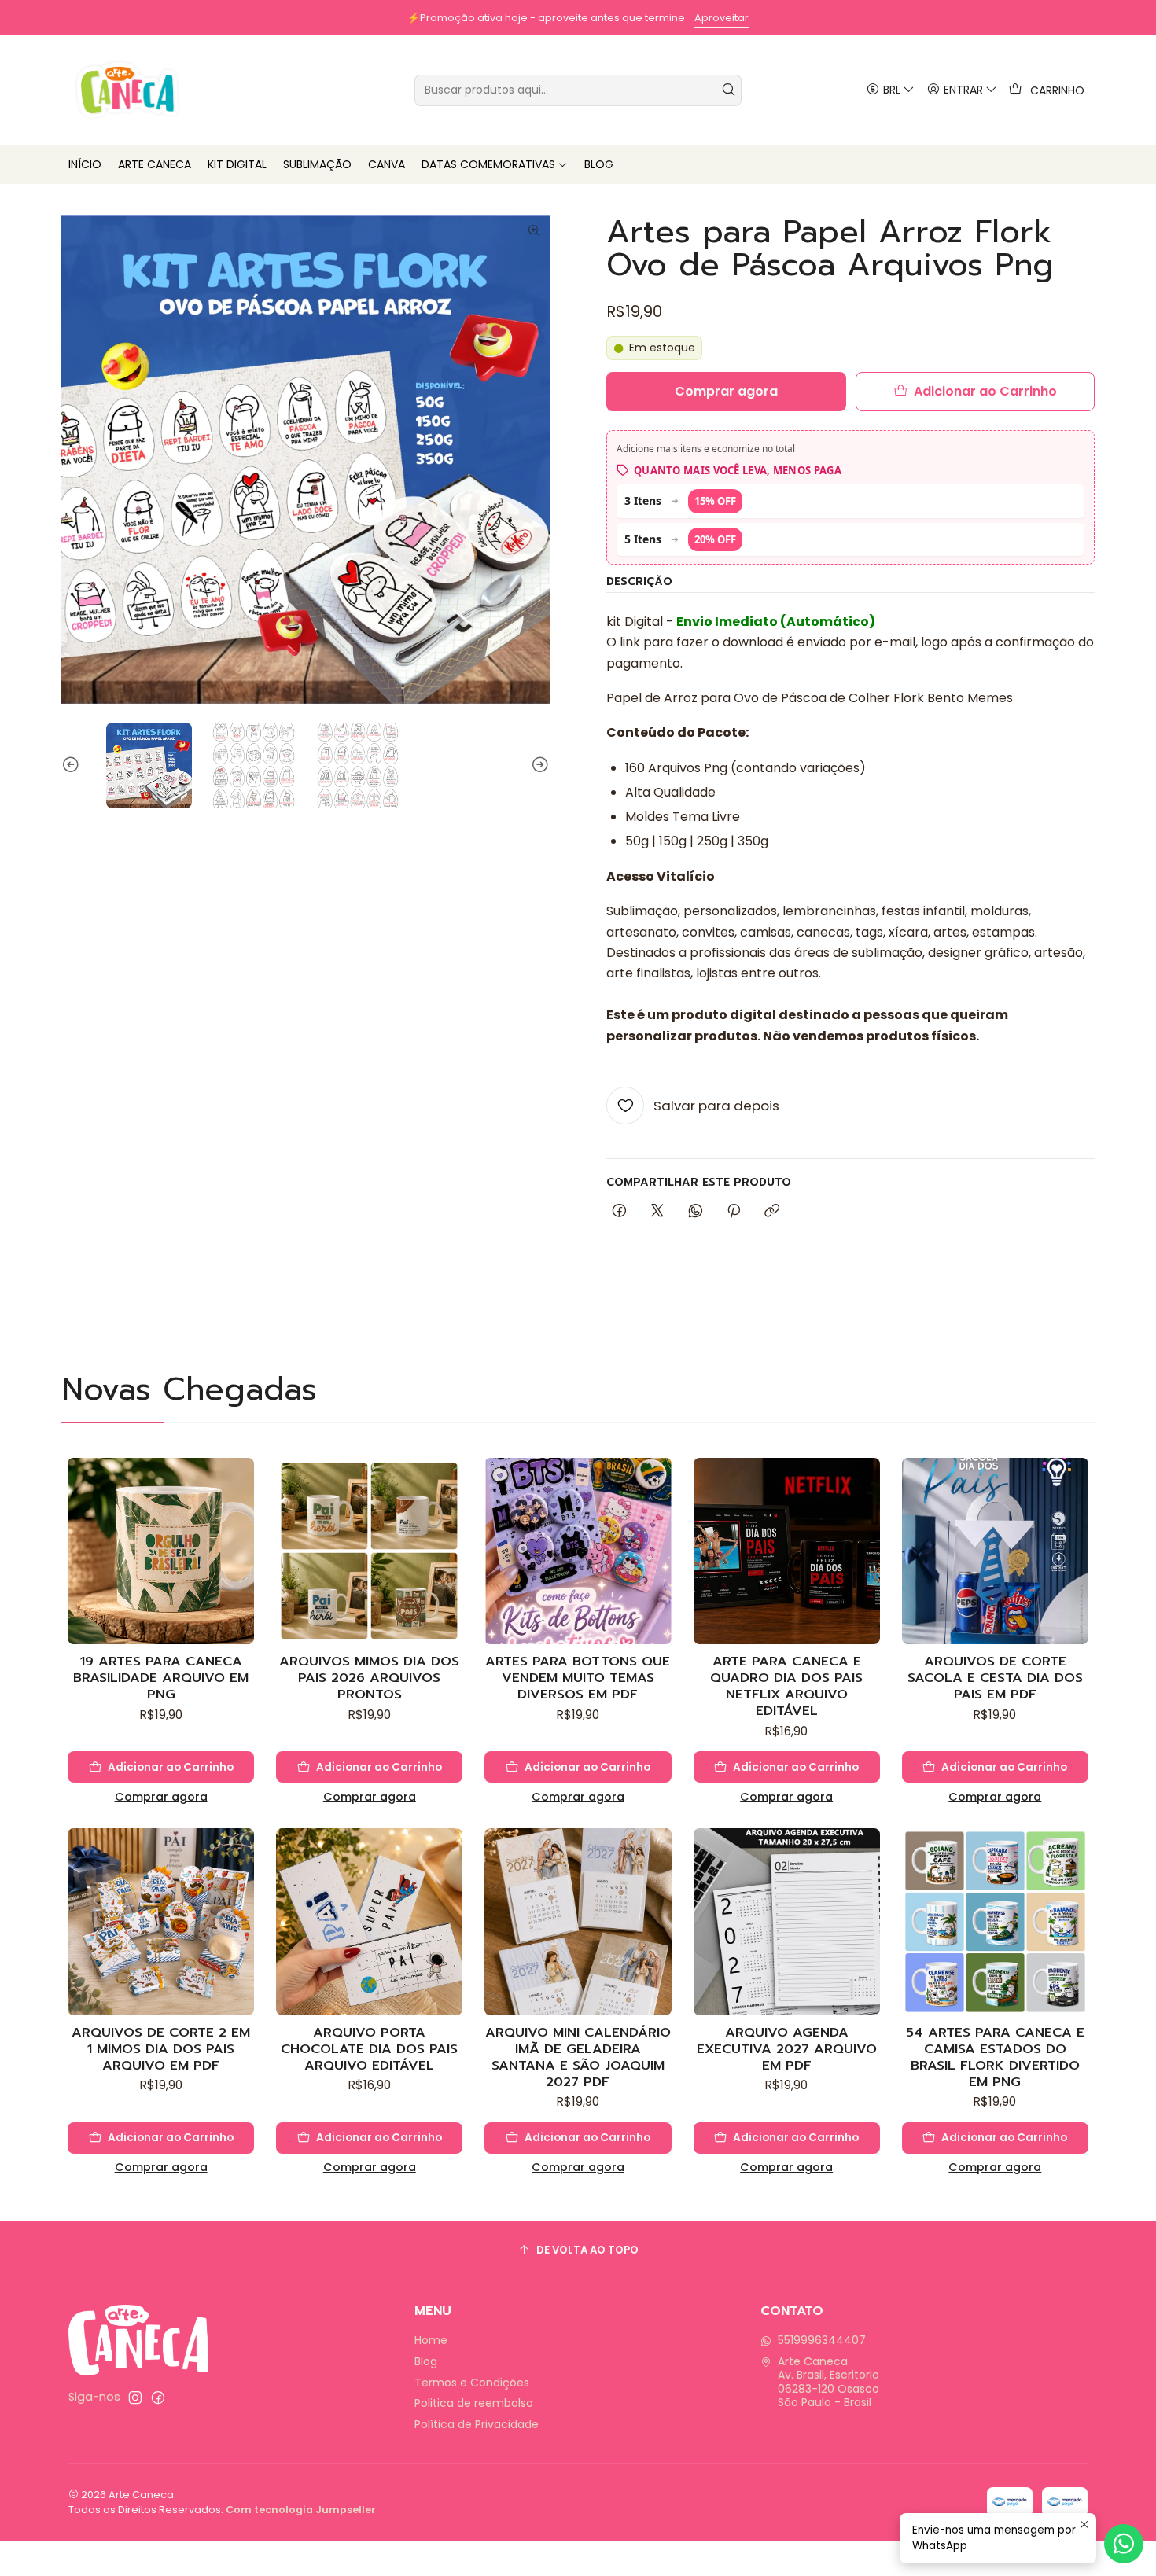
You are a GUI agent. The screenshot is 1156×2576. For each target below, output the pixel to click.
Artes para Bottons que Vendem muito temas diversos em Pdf (578, 1678)
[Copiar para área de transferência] (772, 1212)
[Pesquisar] (728, 90)
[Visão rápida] (241, 1567)
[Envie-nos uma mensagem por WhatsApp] (1124, 2544)
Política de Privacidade (477, 2424)
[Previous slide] (73, 765)
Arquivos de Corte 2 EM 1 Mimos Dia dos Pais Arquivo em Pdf (161, 2049)
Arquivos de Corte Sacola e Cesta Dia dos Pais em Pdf (995, 1678)
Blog (426, 2361)
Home (431, 2340)
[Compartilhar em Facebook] (619, 1212)
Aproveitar (135, 18)
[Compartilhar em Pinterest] (734, 1212)
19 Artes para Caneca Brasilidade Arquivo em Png (161, 1678)
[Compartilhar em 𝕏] (657, 1212)
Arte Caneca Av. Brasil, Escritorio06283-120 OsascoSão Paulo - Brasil (828, 2382)
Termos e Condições (472, 2383)
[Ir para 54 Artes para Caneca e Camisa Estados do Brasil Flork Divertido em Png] (995, 1921)
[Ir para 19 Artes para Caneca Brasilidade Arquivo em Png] (161, 1551)
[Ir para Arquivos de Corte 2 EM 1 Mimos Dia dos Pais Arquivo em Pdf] (161, 1921)
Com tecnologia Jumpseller (301, 2510)
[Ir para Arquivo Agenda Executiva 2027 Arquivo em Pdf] (787, 1921)
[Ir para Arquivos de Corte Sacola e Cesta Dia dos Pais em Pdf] (995, 1551)
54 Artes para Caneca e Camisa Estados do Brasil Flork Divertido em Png (995, 2057)
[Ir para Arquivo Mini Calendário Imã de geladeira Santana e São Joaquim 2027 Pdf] (578, 1921)
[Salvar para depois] (241, 1529)
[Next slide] (538, 765)
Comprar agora (161, 1797)
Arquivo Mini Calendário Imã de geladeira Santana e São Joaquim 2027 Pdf (578, 2057)
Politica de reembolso (474, 2403)
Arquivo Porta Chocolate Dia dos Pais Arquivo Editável (369, 2049)
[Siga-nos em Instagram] (135, 2398)
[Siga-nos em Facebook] (158, 2398)
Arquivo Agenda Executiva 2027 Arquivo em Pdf (787, 2049)
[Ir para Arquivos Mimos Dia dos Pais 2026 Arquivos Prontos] (369, 1551)
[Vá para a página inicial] (127, 90)
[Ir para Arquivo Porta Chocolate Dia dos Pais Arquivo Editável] (369, 1921)
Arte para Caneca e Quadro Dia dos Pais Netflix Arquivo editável (786, 1686)
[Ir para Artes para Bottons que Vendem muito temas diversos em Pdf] (578, 1551)
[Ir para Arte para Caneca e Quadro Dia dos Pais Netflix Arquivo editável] (787, 1551)
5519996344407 (822, 2340)
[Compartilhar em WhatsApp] (696, 1212)
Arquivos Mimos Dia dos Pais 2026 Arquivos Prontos (369, 1678)
